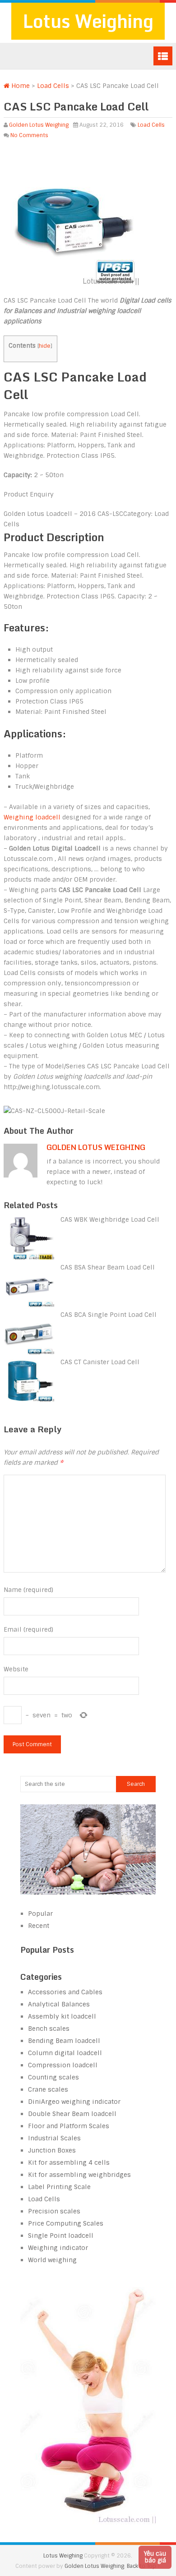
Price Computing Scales (66, 2223)
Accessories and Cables (65, 1992)
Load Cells (53, 86)
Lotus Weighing (88, 21)
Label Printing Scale (59, 2187)
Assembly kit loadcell (62, 2016)
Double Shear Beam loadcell (72, 2114)
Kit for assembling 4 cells (69, 2162)
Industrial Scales (54, 2138)
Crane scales (48, 2089)
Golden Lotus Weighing (39, 125)
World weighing (52, 2260)
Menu (163, 56)
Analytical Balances (59, 2004)
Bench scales (49, 2029)
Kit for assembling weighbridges (79, 2175)
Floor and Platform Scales (69, 2126)
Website (16, 1669)
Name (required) (28, 1590)
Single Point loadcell (61, 2236)
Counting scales (53, 2077)
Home (20, 86)
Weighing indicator (58, 2248)
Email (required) (28, 1629)
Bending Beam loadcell (64, 2041)
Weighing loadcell (32, 817)
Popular (40, 1914)
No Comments (29, 135)
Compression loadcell (63, 2065)
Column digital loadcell (65, 2053)
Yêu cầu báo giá (155, 2557)
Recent (39, 1926)
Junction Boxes (52, 2150)
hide (45, 346)
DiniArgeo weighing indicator (74, 2102)
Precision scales (54, 2211)
